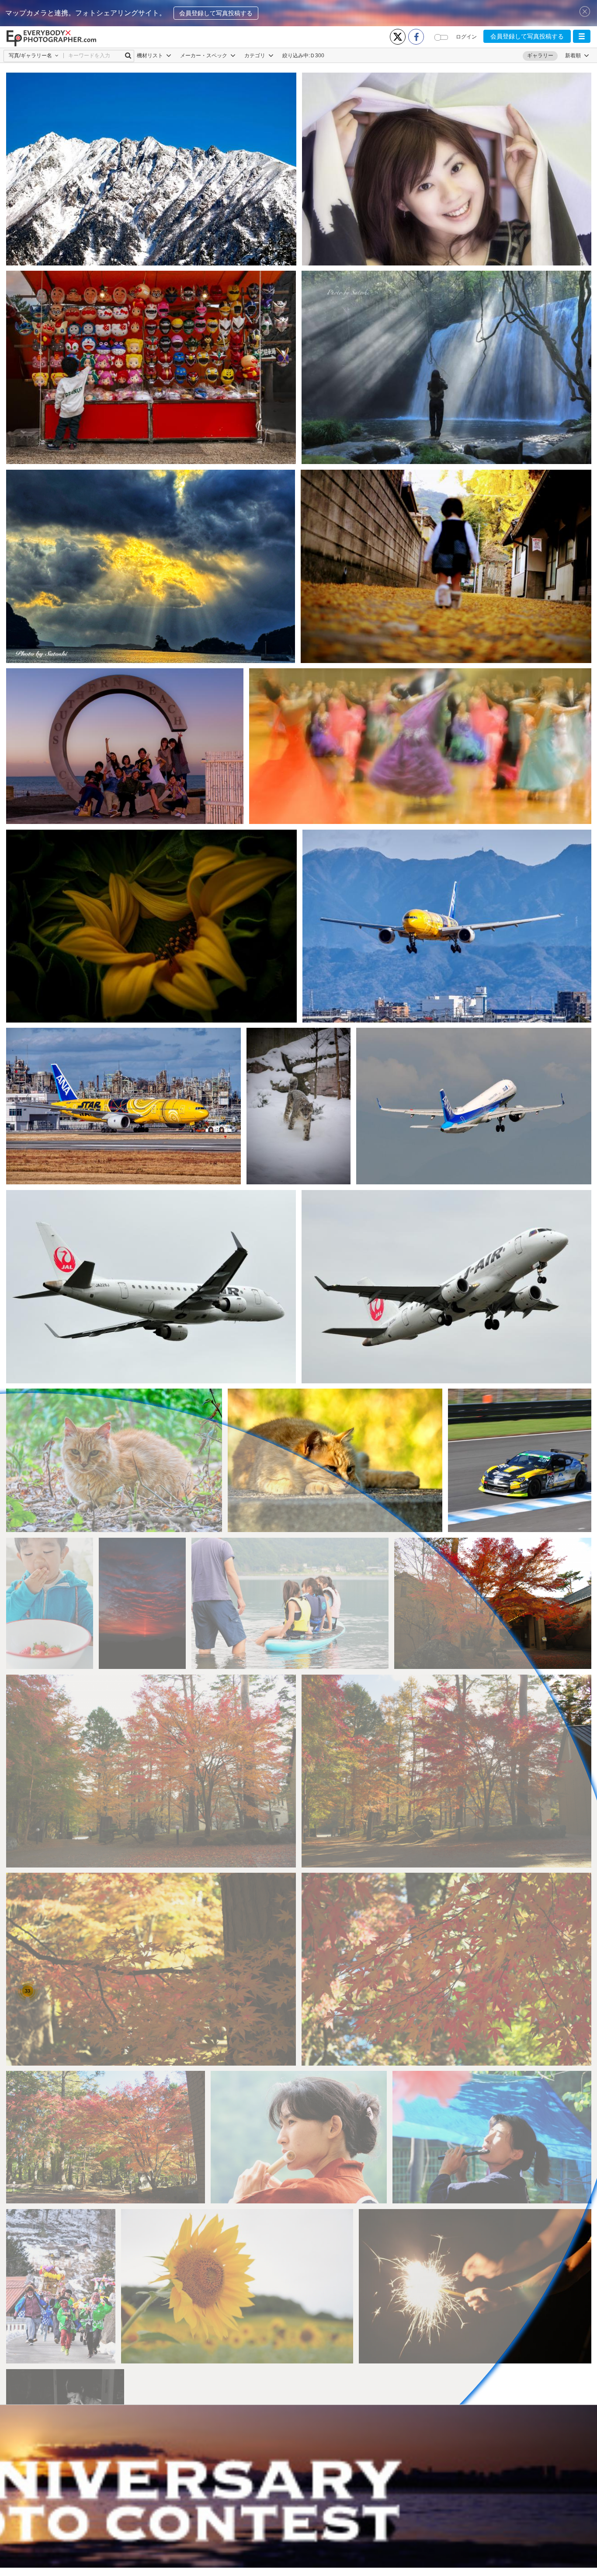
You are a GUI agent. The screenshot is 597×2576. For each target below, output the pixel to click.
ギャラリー (540, 56)
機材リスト (151, 56)
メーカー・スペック (204, 56)
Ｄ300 (317, 56)
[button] (582, 36)
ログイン (466, 37)
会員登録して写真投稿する (216, 13)
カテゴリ (255, 56)
